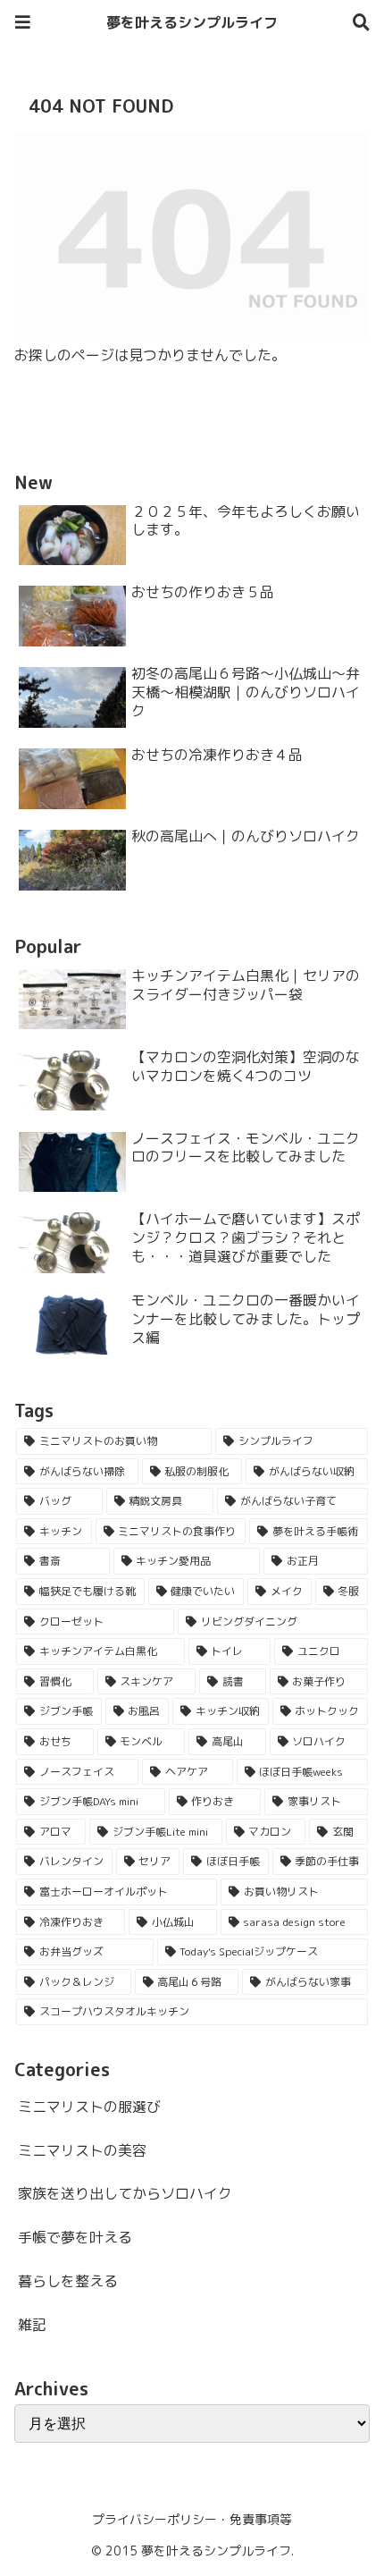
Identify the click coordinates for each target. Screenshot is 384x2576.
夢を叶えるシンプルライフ (192, 22)
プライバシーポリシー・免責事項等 (192, 2519)
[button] (338, 2340)
